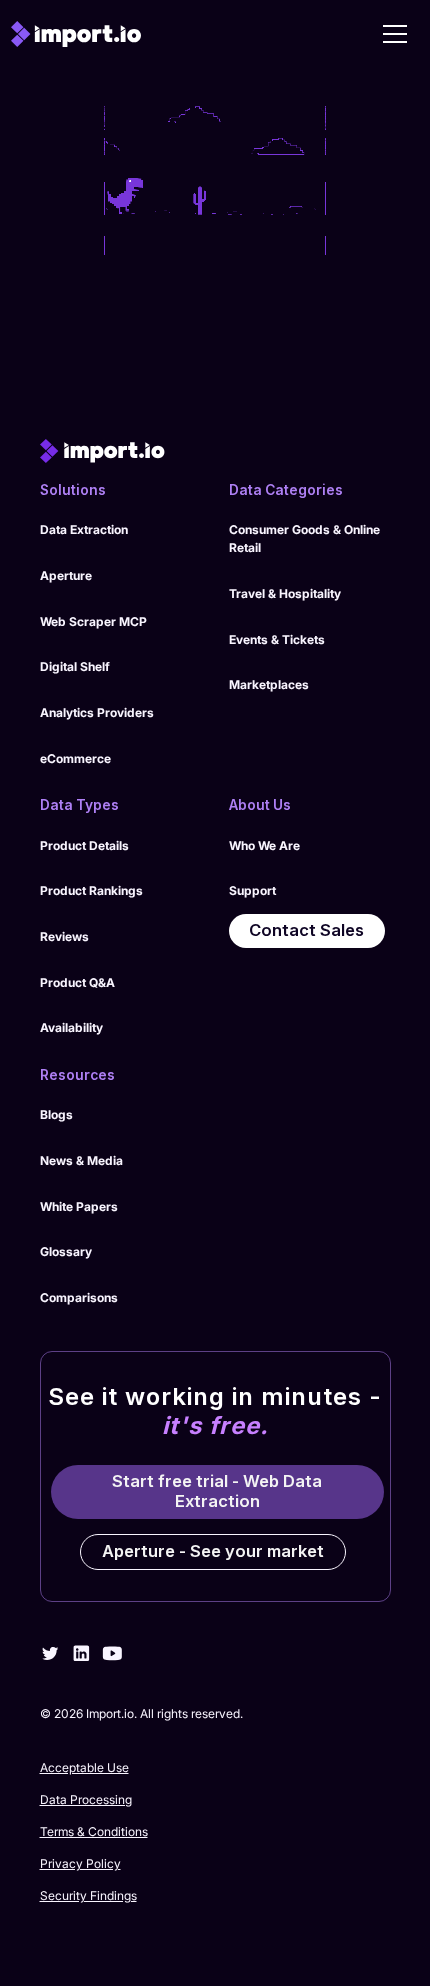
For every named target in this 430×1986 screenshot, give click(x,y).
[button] (395, 34)
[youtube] (112, 1653)
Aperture (66, 575)
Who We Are (264, 845)
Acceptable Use (84, 1767)
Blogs (56, 1114)
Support (252, 890)
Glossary (66, 1251)
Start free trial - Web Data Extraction (217, 1491)
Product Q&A (77, 982)
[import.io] (215, 451)
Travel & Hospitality (285, 593)
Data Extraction (84, 529)
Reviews (64, 936)
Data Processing (86, 1799)
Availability (71, 1027)
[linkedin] (81, 1653)
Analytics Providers (97, 712)
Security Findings (88, 1895)
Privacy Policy (80, 1863)
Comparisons (79, 1297)
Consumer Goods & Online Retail (304, 538)
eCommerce (75, 758)
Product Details (84, 845)
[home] (76, 34)
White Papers (79, 1206)
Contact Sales (306, 930)
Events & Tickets (277, 639)
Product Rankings (91, 890)
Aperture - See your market (213, 1551)
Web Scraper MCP (93, 621)
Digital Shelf (75, 666)
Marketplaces (269, 684)
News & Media (81, 1160)
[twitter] (50, 1653)
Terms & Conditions (94, 1831)
